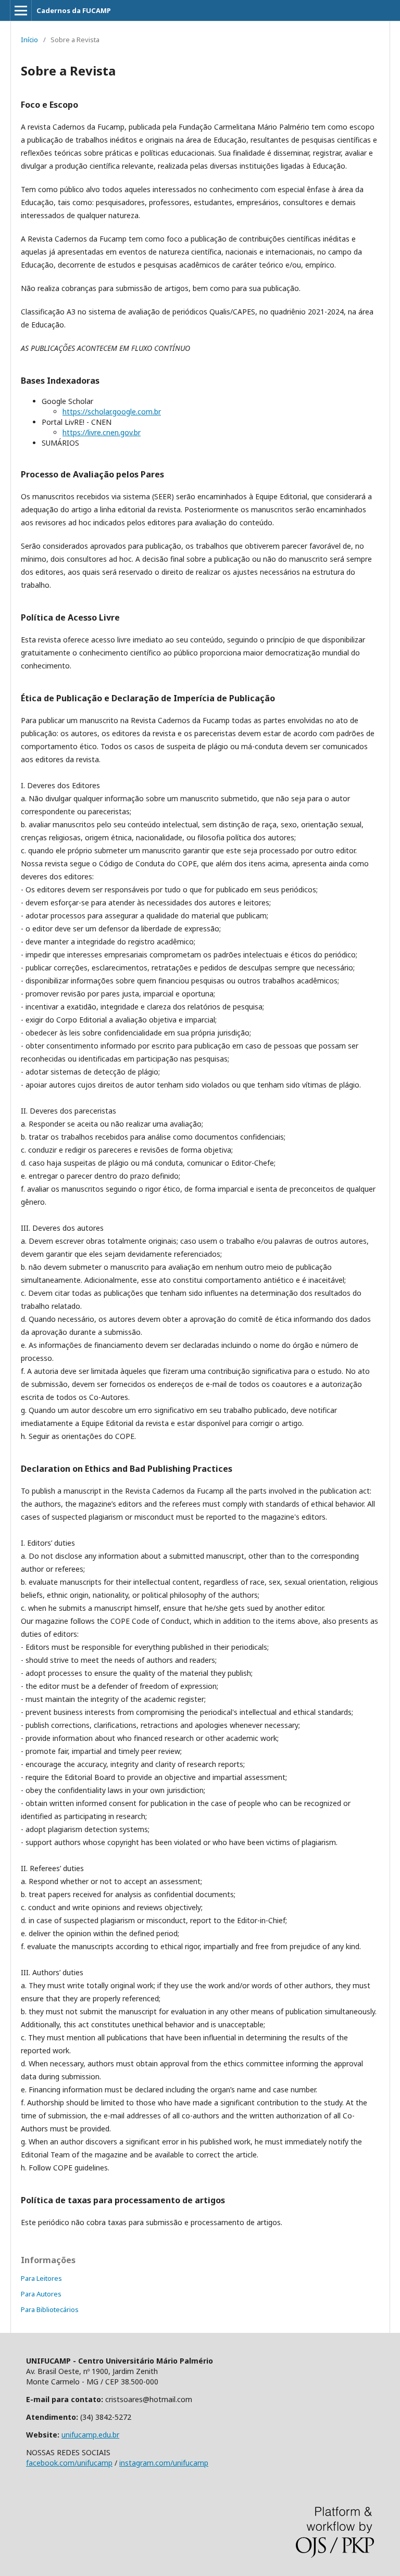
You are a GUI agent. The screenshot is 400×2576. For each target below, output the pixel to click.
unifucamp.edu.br (90, 2435)
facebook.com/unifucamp (69, 2463)
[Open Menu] (21, 10)
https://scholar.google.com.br (112, 412)
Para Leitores (41, 2278)
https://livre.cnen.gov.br (102, 432)
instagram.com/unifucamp (164, 2463)
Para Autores (41, 2294)
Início (29, 40)
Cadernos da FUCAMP (74, 10)
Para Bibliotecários (50, 2309)
